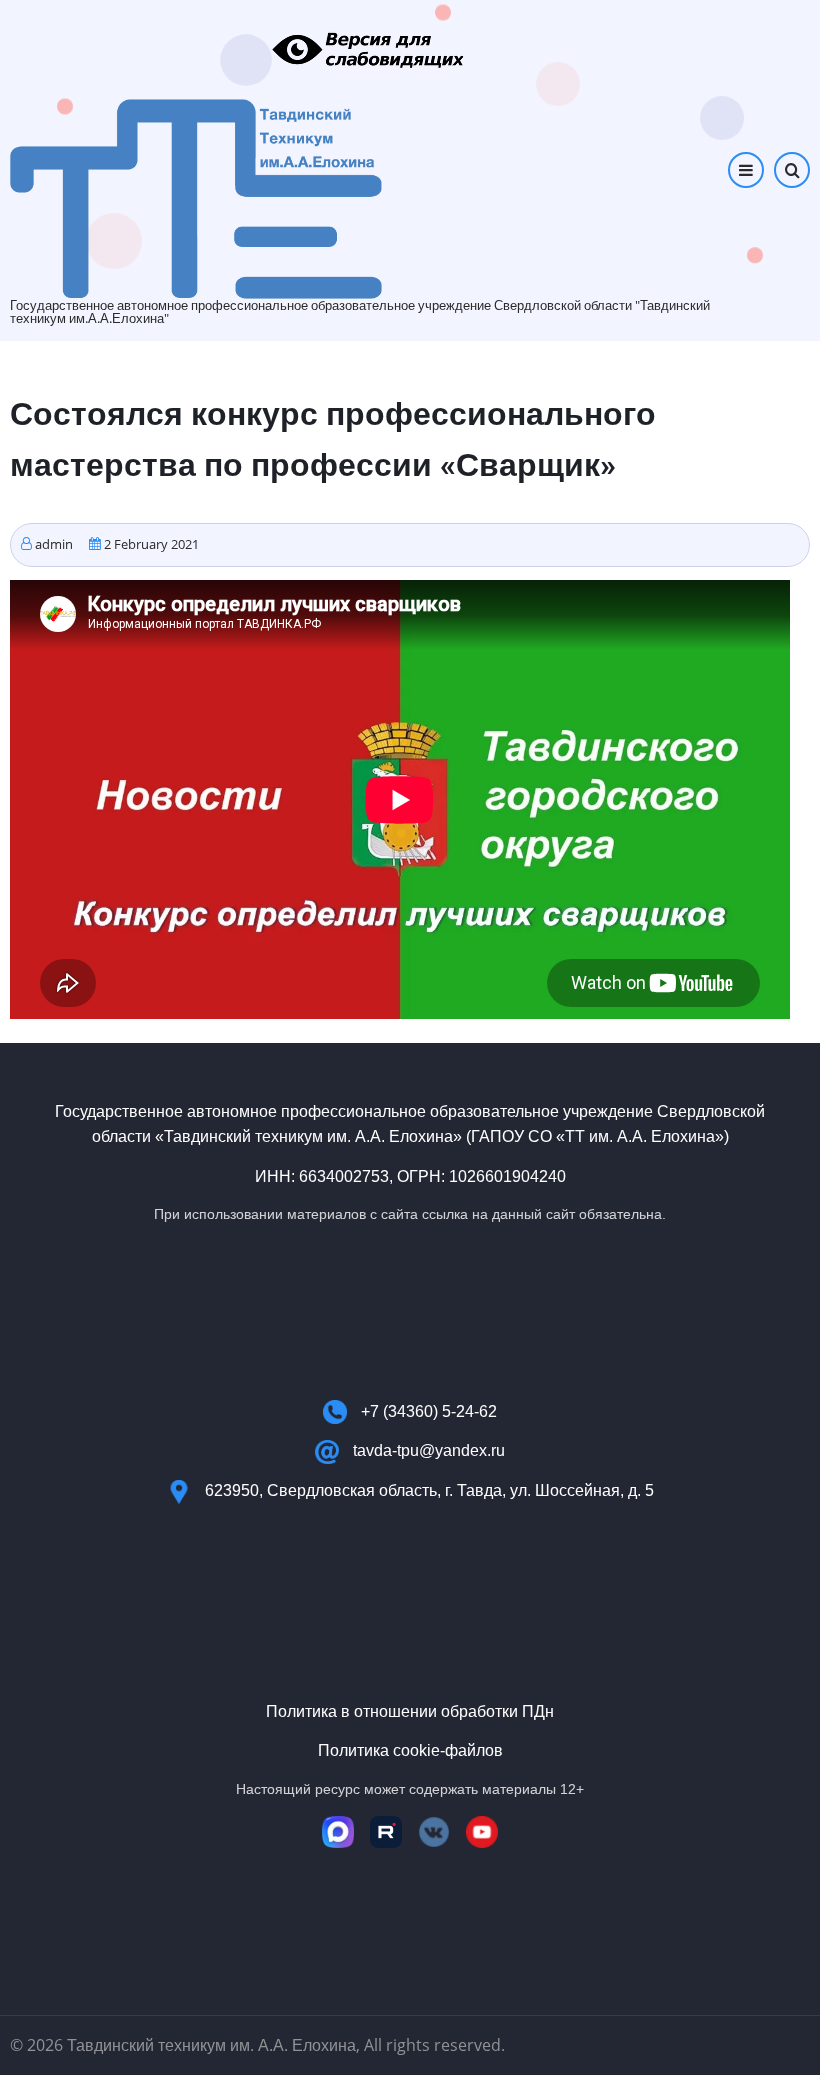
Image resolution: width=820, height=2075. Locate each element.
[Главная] (196, 197)
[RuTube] (386, 1832)
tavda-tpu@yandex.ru (429, 1450)
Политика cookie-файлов (410, 1750)
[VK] (434, 1832)
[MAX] (338, 1832)
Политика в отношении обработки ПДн (410, 1711)
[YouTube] (482, 1832)
